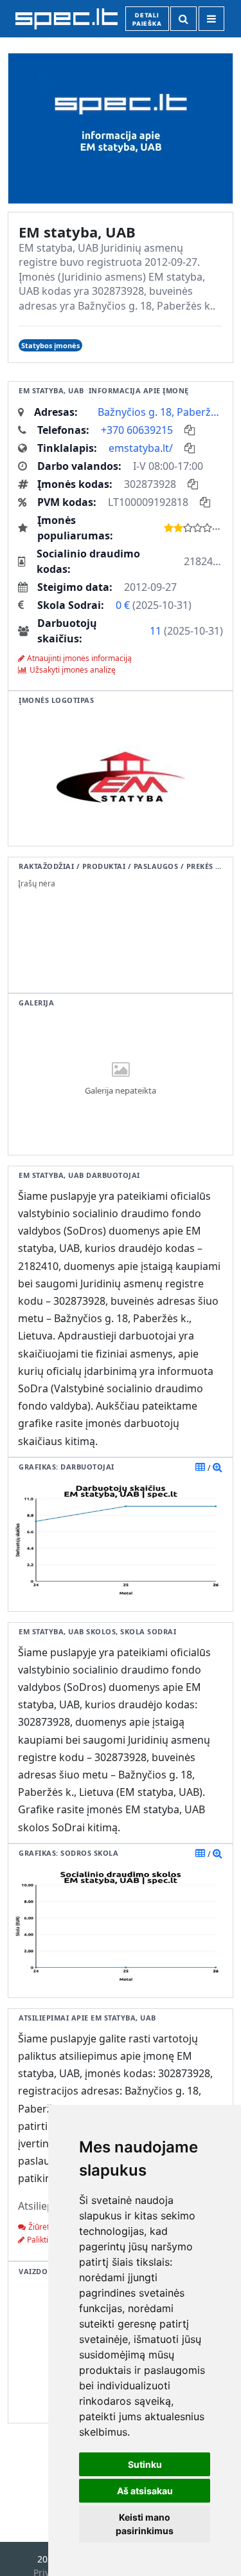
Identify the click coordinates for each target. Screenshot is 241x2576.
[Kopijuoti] (190, 430)
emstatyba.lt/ (141, 448)
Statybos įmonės (50, 345)
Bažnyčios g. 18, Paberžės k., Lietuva (160, 412)
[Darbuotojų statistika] (218, 1467)
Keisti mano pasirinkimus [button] (145, 2524)
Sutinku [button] (145, 2464)
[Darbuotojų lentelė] (200, 1467)
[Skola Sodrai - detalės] (218, 1853)
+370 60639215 (137, 430)
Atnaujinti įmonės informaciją (79, 658)
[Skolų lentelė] (200, 1853)
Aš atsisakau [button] (145, 2491)
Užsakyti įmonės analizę (73, 670)
